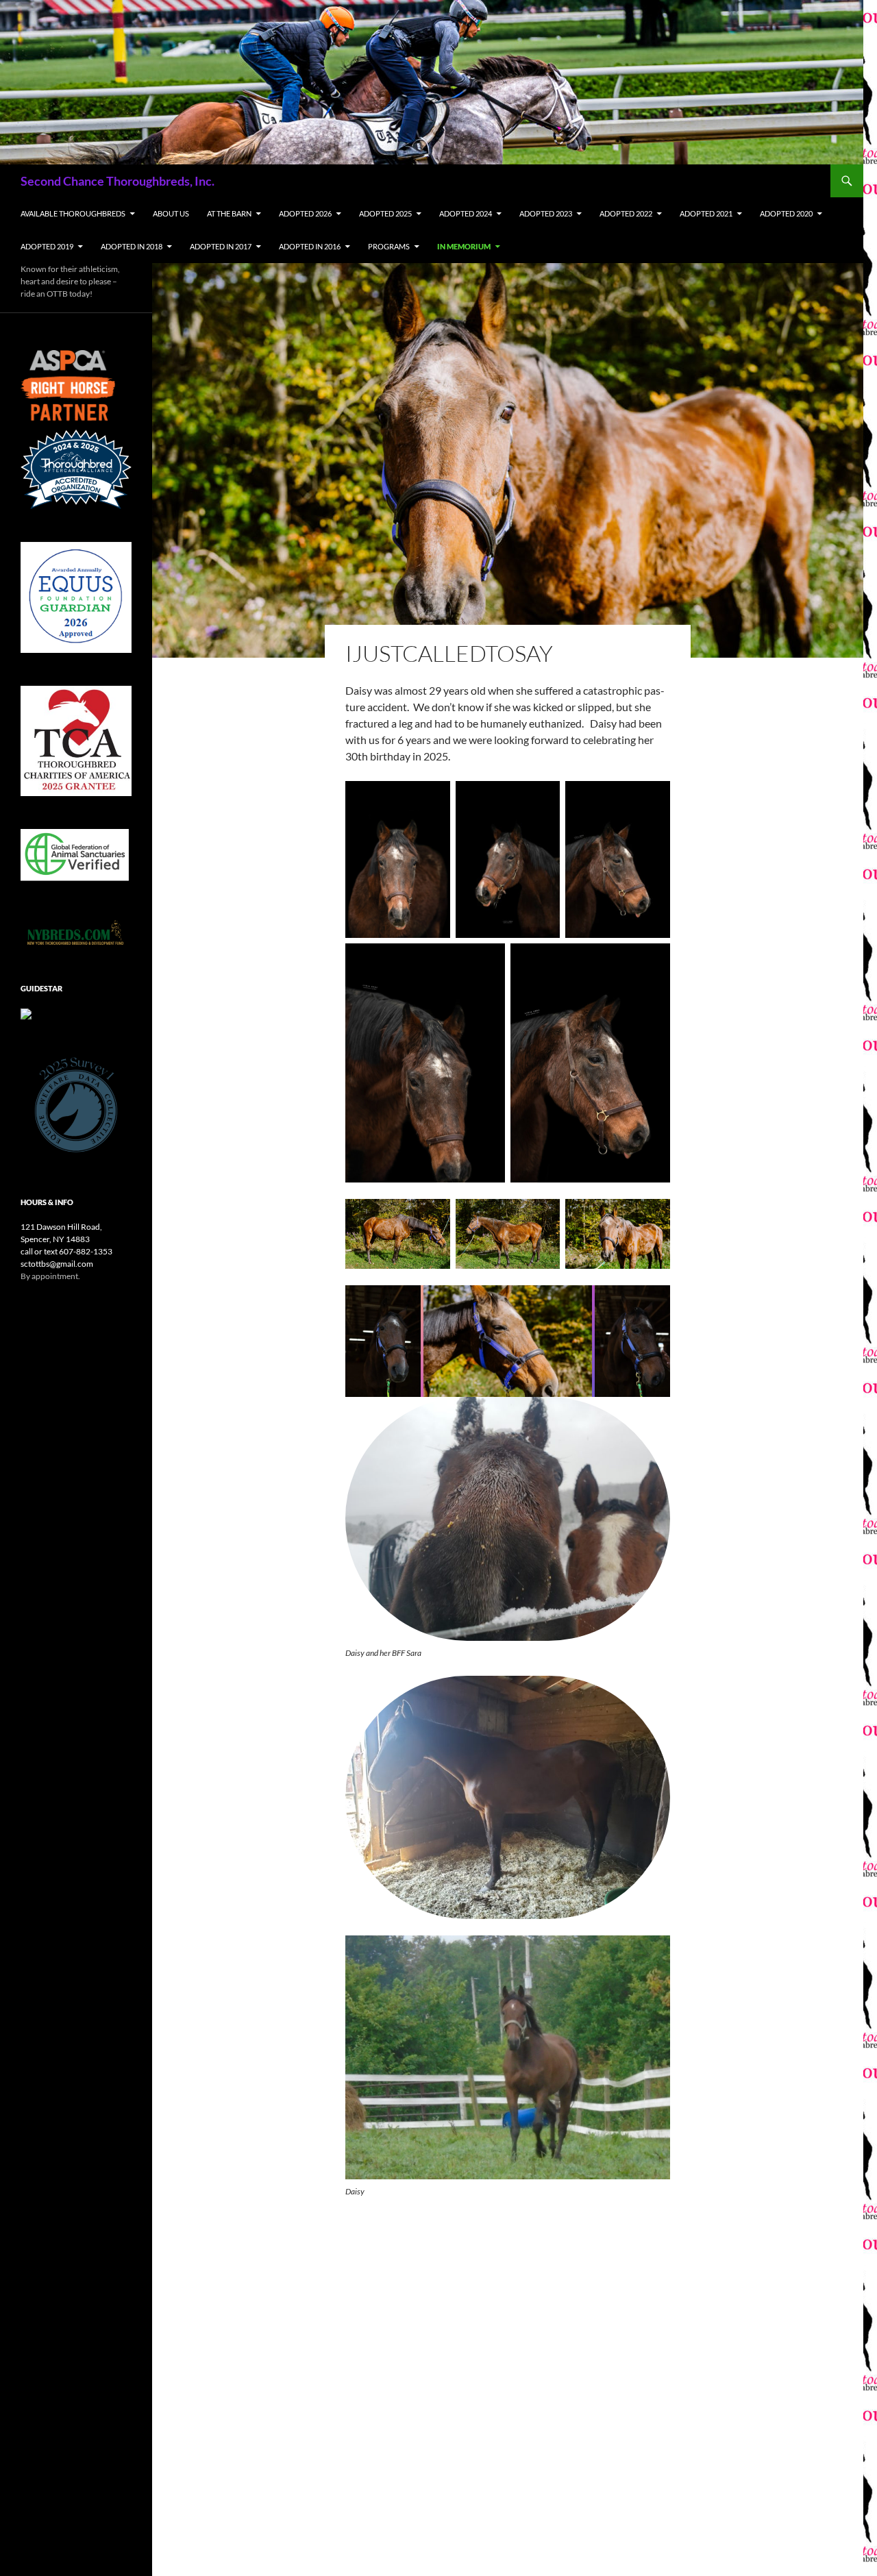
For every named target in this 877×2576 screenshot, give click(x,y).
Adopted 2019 (47, 246)
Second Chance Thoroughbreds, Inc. (118, 181)
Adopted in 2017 (221, 246)
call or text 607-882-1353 (66, 1251)
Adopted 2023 (546, 213)
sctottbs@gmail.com (57, 1264)
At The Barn (229, 213)
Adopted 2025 (385, 213)
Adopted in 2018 (132, 246)
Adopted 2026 (305, 213)
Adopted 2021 (706, 213)
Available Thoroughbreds (73, 213)
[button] (383, 1341)
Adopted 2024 (466, 213)
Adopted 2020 (786, 213)
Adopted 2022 (626, 213)
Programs (389, 246)
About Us (171, 213)
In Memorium (464, 246)
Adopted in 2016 (310, 246)
